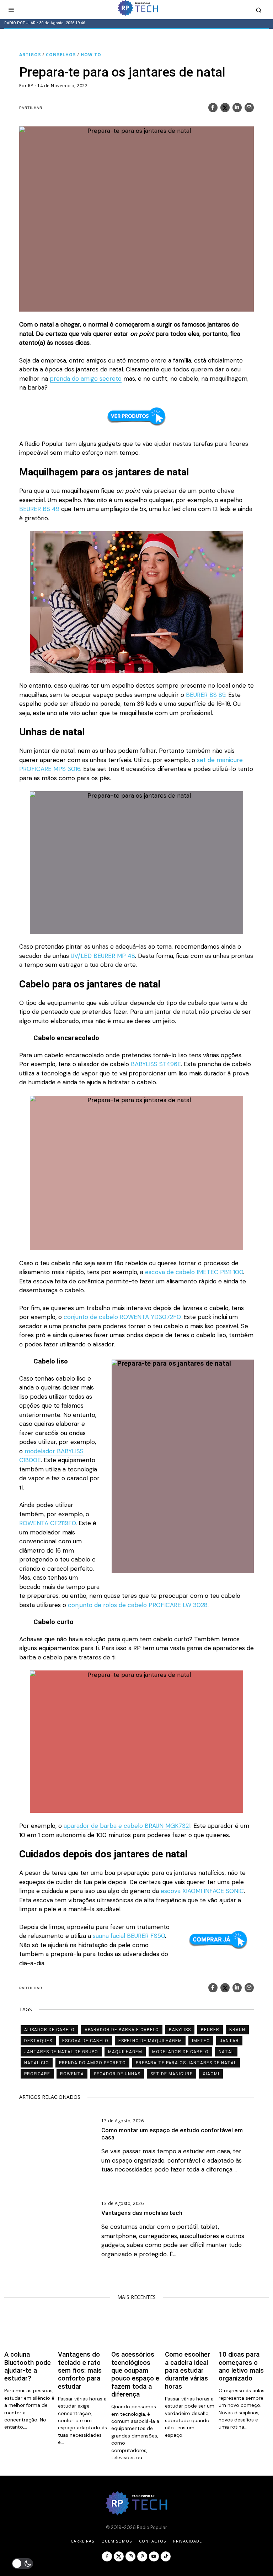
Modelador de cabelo (180, 2052)
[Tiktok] (166, 2556)
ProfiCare (37, 2074)
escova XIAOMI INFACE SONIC (202, 1891)
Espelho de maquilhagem (150, 2041)
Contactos (152, 2541)
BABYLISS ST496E (155, 1064)
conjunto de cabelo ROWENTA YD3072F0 (122, 1317)
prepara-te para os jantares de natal (186, 2063)
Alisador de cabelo (49, 2030)
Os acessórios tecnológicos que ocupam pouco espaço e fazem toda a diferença (135, 2374)
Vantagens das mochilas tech (142, 2213)
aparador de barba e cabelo (122, 2030)
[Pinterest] (142, 2556)
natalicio (37, 2063)
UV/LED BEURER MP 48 (103, 956)
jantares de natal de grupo (61, 2052)
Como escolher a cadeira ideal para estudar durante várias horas (188, 2371)
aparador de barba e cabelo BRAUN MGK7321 (127, 1826)
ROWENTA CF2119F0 (47, 1523)
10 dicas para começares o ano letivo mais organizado (241, 2366)
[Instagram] (130, 2556)
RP (31, 86)
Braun (237, 2030)
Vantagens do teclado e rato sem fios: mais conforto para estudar (80, 2371)
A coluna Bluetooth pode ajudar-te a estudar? (28, 2366)
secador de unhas (117, 2074)
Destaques (38, 2041)
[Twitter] (225, 108)
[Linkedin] (237, 108)
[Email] (249, 108)
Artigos (30, 55)
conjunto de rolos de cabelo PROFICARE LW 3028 (138, 1605)
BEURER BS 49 (39, 509)
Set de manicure (172, 2074)
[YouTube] (154, 2556)
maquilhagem (125, 2052)
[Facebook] (213, 108)
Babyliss (180, 2030)
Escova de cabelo (85, 2041)
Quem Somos (117, 2541)
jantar (229, 2041)
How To (91, 55)
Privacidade (188, 2541)
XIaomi (211, 2074)
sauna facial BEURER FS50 (129, 1936)
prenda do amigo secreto (86, 379)
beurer (210, 2030)
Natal (226, 2052)
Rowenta (72, 2074)
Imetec (201, 2041)
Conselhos (61, 55)
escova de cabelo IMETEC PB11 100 (194, 1272)
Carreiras (82, 2541)
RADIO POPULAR (20, 23)
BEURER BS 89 (206, 695)
